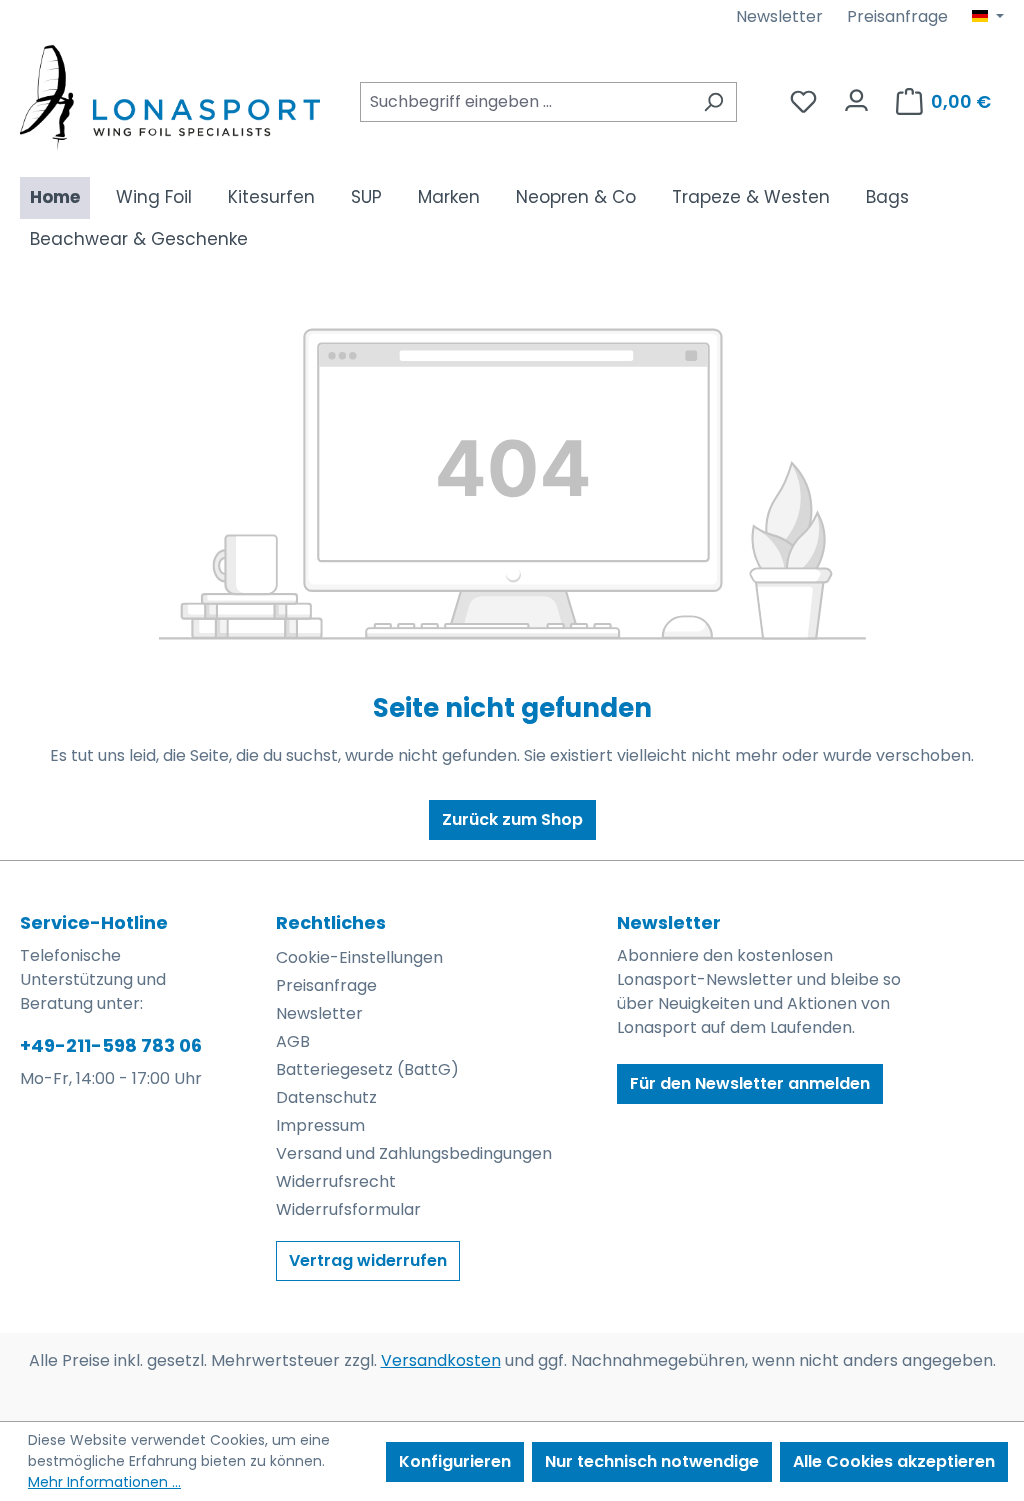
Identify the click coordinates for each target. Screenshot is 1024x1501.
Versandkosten (441, 1360)
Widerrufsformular (348, 1209)
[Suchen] (713, 102)
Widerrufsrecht (336, 1181)
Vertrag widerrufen (368, 1260)
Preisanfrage (897, 16)
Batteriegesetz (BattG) (367, 1069)
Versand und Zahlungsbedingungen (414, 1153)
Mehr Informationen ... (104, 1482)
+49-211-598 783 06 (111, 1045)
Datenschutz (326, 1097)
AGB (293, 1041)
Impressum (320, 1125)
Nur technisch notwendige (652, 1461)
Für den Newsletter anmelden (750, 1083)
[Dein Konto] (856, 95)
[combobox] (525, 102)
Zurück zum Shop (512, 819)
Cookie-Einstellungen (359, 957)
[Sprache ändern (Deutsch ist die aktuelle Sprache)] (988, 17)
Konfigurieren (455, 1461)
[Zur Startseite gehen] (170, 97)
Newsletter (779, 16)
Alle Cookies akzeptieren (894, 1461)
